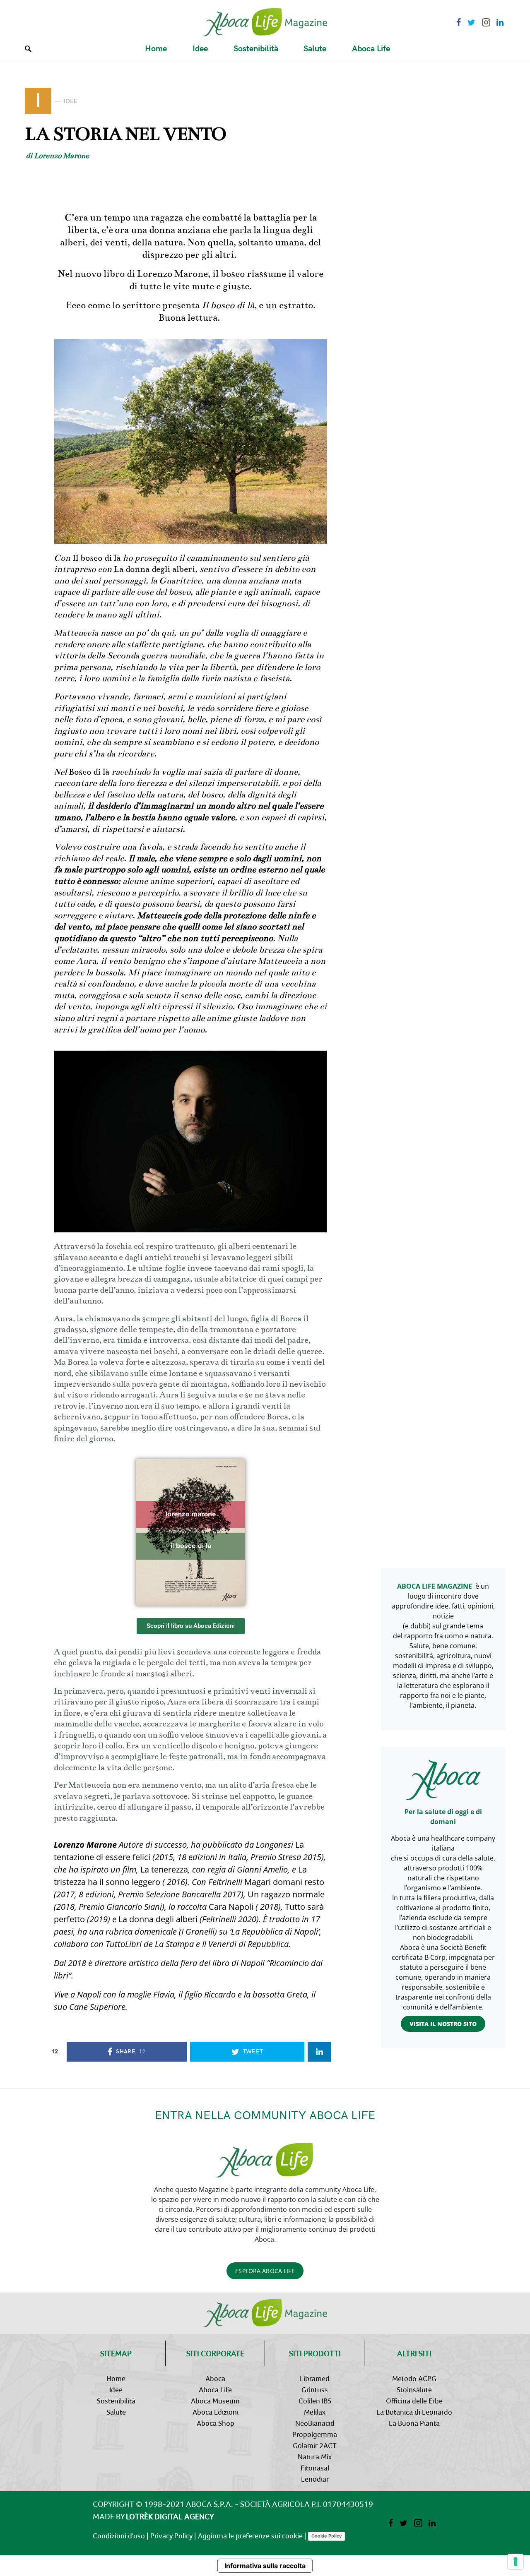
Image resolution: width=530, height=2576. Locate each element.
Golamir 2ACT (315, 2445)
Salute (116, 2412)
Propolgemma (315, 2434)
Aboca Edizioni (216, 2412)
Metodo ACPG (414, 2378)
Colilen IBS (315, 2401)
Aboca (215, 2378)
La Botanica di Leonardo (414, 2412)
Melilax (315, 2412)
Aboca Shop (216, 2423)
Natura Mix (315, 2457)
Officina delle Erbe (414, 2401)
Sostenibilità (116, 2401)
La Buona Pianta (414, 2423)
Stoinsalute (414, 2390)
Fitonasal (315, 2468)
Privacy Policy (171, 2536)
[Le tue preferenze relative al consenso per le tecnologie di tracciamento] (516, 2562)
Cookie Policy (326, 2536)
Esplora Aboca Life (265, 2271)
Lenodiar (315, 2479)
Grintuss (315, 2390)
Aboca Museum (215, 2401)
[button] (191, 1626)
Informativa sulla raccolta (265, 2566)
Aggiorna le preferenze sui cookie (250, 2536)
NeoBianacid (315, 2423)
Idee (116, 2390)
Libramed (315, 2378)
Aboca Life (215, 2390)
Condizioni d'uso (119, 2536)
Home (116, 2378)
